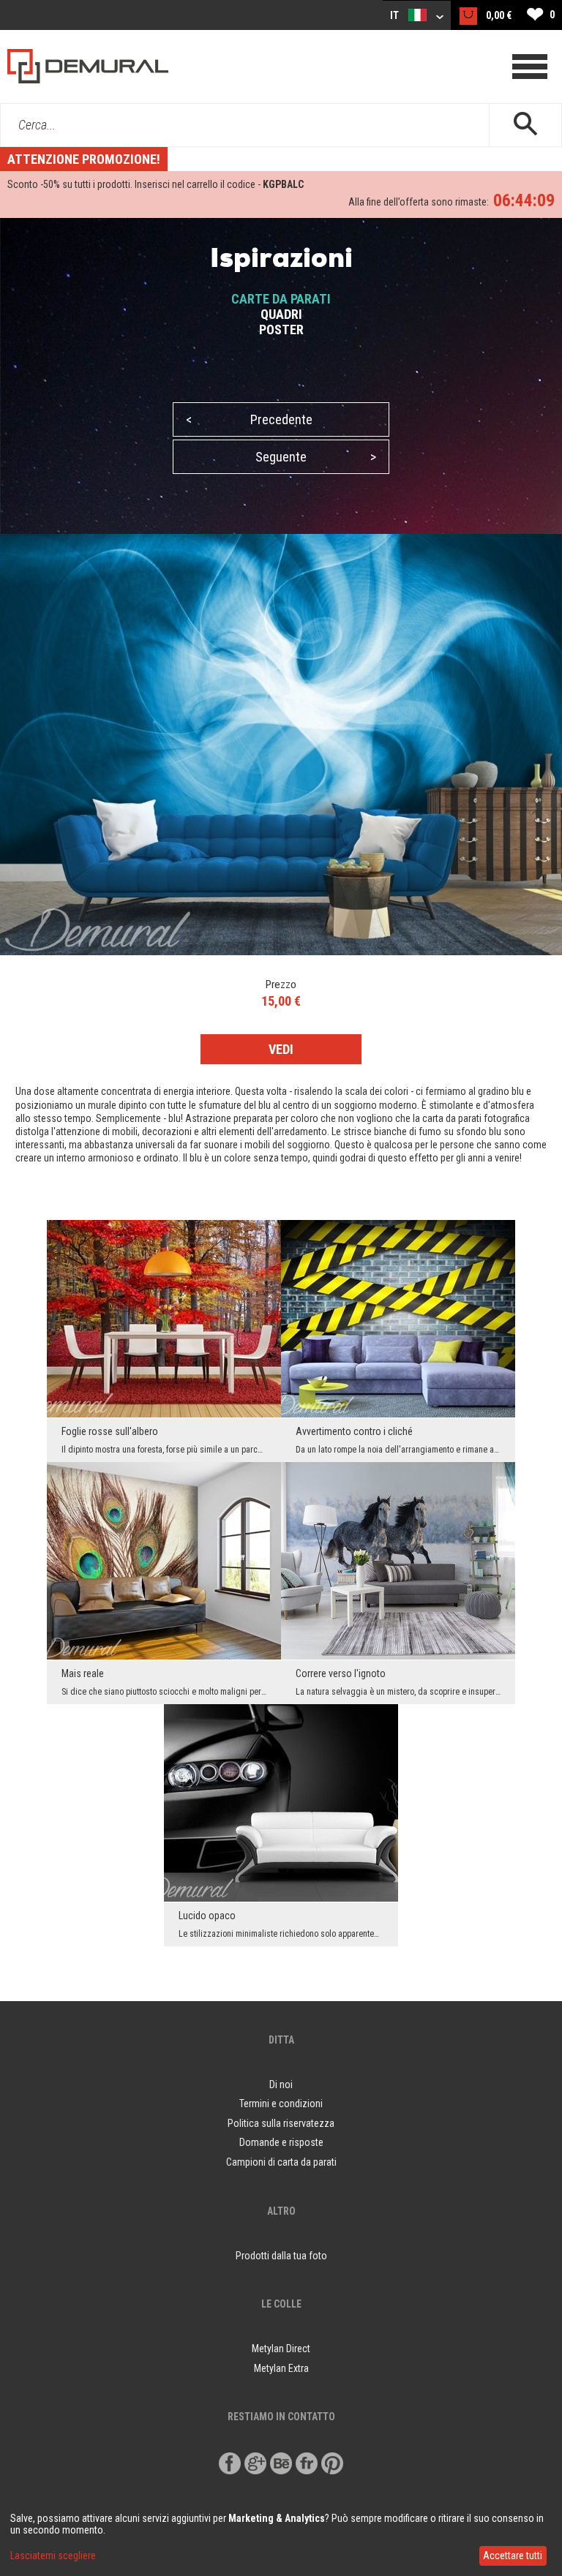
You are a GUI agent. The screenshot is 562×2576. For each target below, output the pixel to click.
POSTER (281, 329)
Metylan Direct (281, 2349)
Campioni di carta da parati (281, 2162)
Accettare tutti (513, 2556)
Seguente (316, 457)
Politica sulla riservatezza (281, 2123)
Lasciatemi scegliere (53, 2556)
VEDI (281, 1049)
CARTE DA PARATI (281, 299)
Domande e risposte (281, 2142)
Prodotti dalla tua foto (281, 2256)
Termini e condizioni (281, 2104)
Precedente (249, 419)
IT (396, 15)
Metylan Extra (281, 2368)
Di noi (281, 2084)
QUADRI (281, 314)
